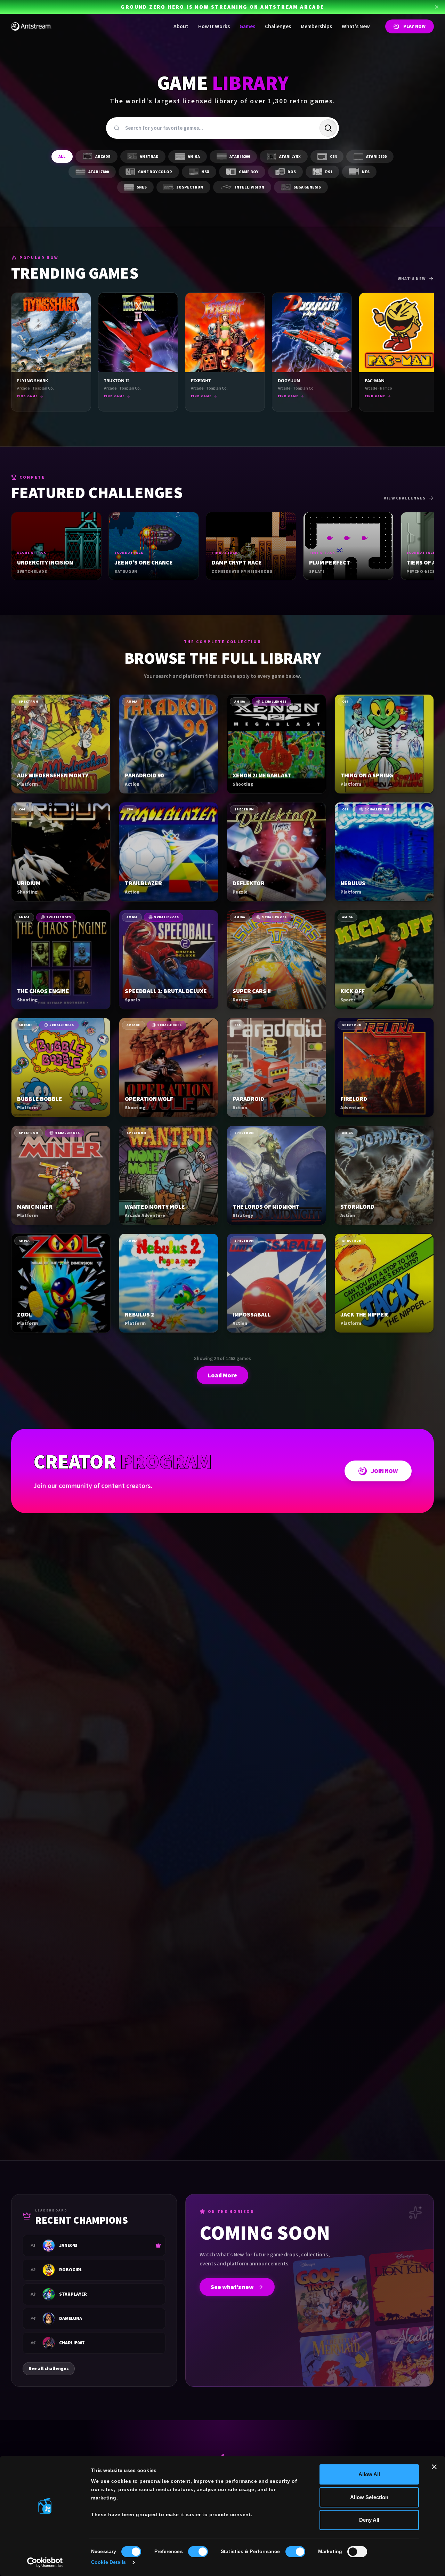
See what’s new (232, 2287)
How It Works (214, 26)
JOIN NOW (384, 1471)
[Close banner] (434, 2467)
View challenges (405, 498)
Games (247, 26)
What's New (356, 26)
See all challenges (49, 2369)
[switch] (198, 2552)
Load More (222, 1375)
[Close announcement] (437, 7)
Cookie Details (108, 2562)
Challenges (278, 26)
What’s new (412, 279)
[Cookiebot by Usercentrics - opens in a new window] (45, 2562)
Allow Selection (369, 2497)
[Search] (328, 128)
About (181, 26)
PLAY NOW (414, 26)
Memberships (316, 26)
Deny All (369, 2520)
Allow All (369, 2474)
